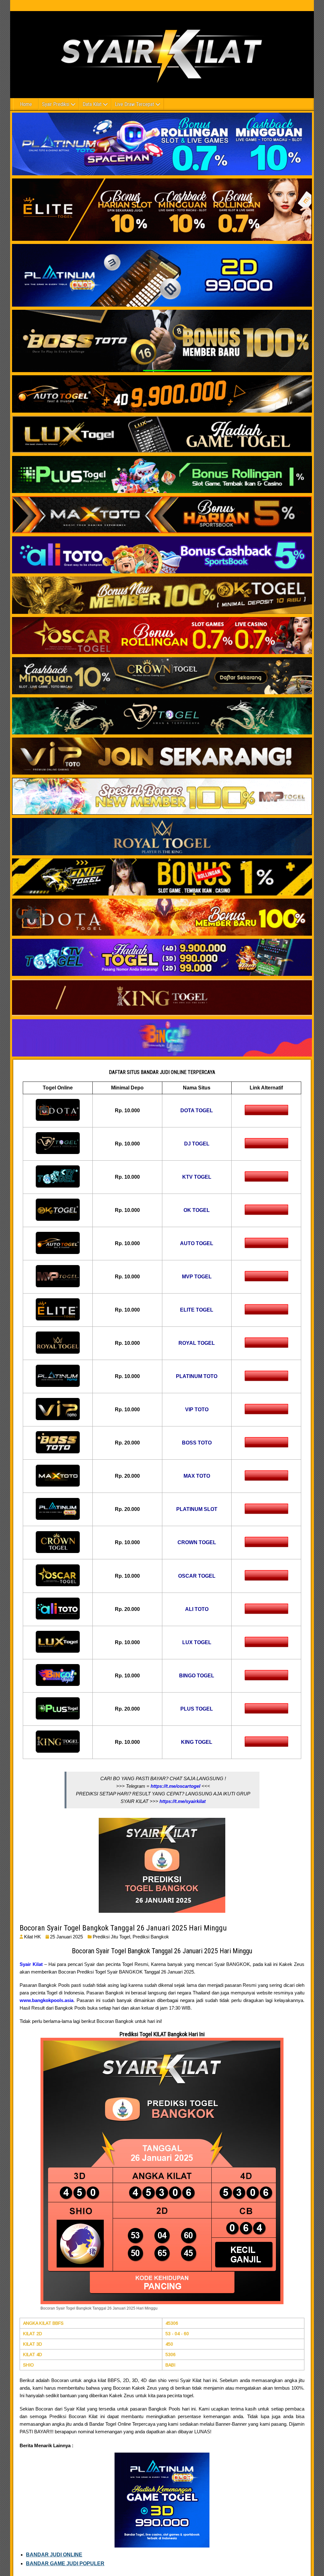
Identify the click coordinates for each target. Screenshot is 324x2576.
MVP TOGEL (197, 1277)
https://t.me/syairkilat (183, 1801)
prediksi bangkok (151, 1937)
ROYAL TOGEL (197, 1343)
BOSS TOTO (197, 1443)
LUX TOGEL (197, 1642)
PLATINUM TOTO (197, 1376)
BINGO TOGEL (197, 1676)
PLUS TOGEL (197, 1709)
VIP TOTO (197, 1410)
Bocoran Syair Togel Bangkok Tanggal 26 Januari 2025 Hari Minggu (123, 1928)
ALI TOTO (197, 1609)
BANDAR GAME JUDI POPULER (65, 2564)
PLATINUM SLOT (197, 1509)
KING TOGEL (197, 1742)
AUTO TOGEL (197, 1243)
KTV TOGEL (197, 1177)
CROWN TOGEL (197, 1542)
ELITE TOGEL (197, 1310)
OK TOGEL (197, 1210)
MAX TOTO (197, 1476)
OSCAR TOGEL (197, 1576)
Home (26, 104)
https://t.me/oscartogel (175, 1786)
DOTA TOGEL (197, 1110)
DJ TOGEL (197, 1144)
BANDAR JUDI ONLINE (54, 2555)
